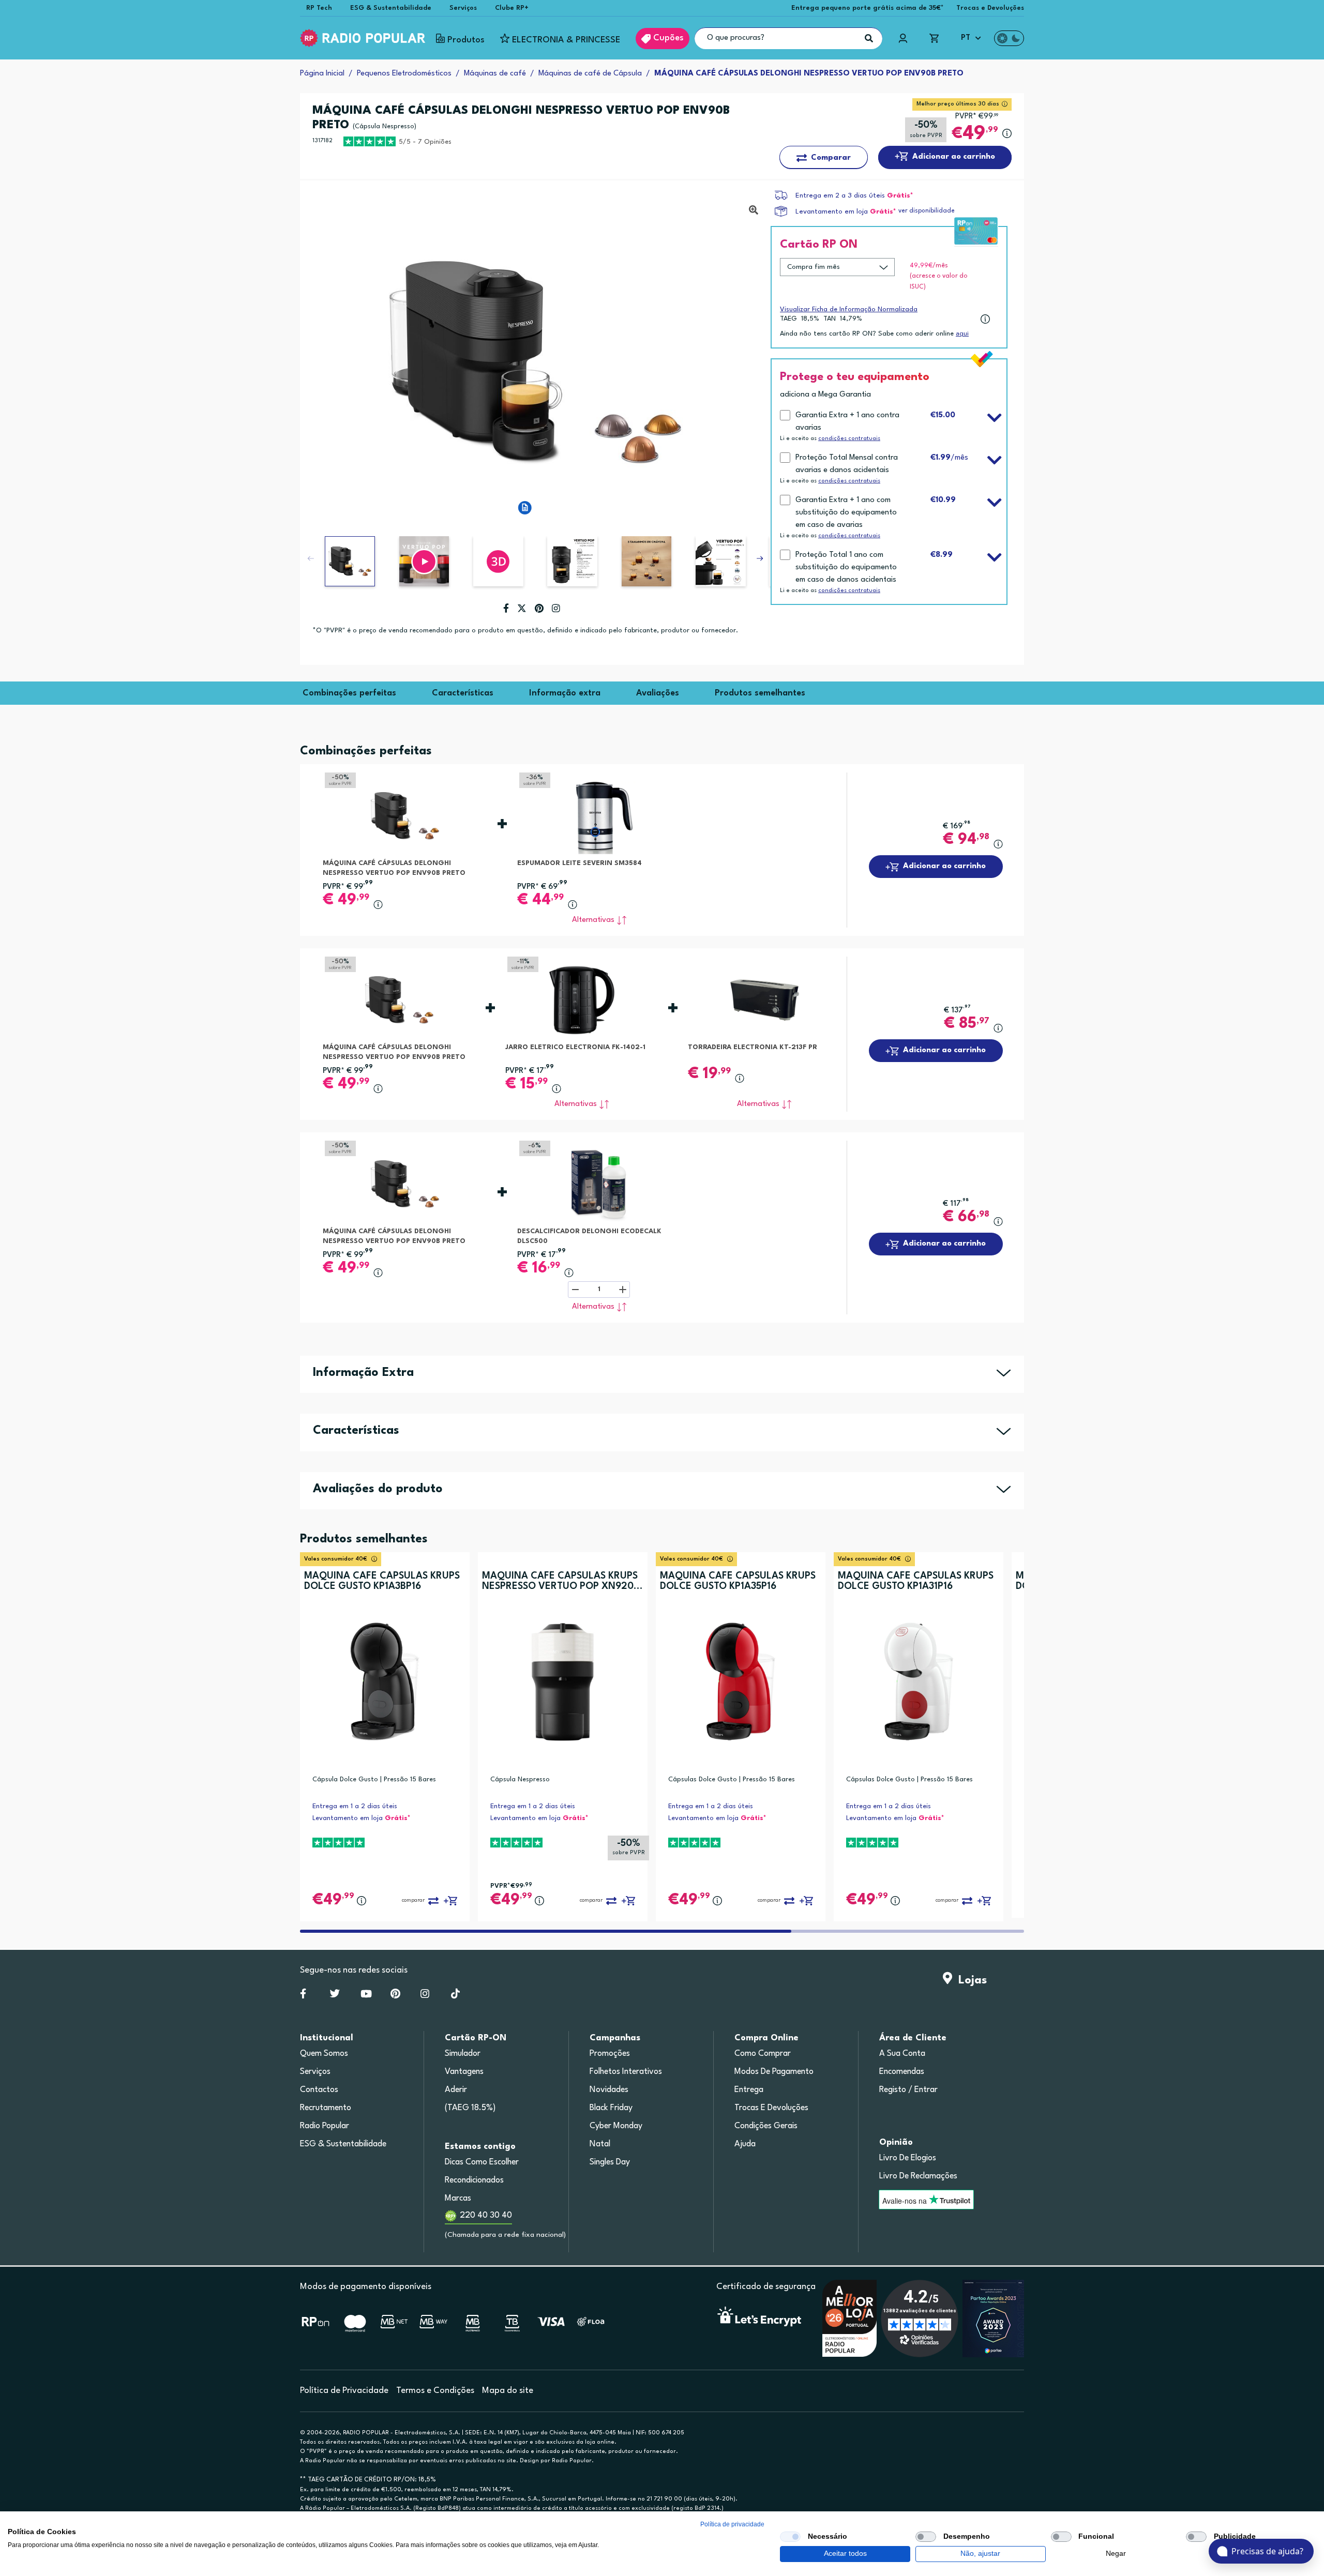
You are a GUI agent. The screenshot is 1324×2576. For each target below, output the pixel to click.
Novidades (609, 2090)
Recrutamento (326, 2108)
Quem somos (324, 2054)
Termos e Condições (435, 2391)
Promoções (610, 2054)
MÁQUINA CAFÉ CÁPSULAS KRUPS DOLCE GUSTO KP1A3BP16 (382, 1581)
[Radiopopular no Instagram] (425, 1996)
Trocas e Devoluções (990, 8)
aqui (962, 334)
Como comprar (763, 2054)
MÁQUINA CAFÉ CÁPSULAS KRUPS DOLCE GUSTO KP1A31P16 (916, 1581)
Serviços (463, 8)
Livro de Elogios (908, 2158)
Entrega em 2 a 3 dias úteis (840, 196)
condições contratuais (849, 439)
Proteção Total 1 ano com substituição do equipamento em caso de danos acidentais (846, 567)
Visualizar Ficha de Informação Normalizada (849, 309)
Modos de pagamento (774, 2072)
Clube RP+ (512, 8)
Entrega (749, 2090)
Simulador (463, 2054)
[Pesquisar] (869, 38)
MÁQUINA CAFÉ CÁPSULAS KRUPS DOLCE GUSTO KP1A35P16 (738, 1581)
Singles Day (610, 2162)
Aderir (456, 2090)
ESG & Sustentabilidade (391, 8)
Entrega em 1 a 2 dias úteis (355, 1806)
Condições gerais (766, 2126)
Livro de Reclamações (918, 2176)
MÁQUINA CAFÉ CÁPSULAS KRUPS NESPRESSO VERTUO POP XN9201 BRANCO (560, 1581)
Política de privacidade (732, 2524)
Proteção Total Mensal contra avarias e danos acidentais (847, 464)
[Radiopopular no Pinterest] (395, 1996)
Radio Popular (325, 2126)
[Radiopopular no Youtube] (366, 1996)
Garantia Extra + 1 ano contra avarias (847, 422)
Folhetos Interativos (626, 2072)
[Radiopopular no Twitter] (335, 1996)
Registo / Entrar (908, 2090)
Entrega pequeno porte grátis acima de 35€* (868, 8)
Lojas (969, 1980)
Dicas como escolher (482, 2162)
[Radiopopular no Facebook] (303, 1996)
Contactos (319, 2090)
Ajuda (745, 2144)
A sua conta (902, 2054)
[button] (424, 561)
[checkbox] (790, 2537)
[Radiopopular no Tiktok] (455, 1996)
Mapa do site (508, 2391)
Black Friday (611, 2108)
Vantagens (464, 2072)
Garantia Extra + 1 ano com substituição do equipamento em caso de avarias (846, 513)
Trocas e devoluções (771, 2108)
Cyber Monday (616, 2126)
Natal (600, 2144)
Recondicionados (474, 2180)
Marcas (458, 2199)
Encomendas (902, 2072)
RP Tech (319, 8)
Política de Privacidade (344, 2391)
